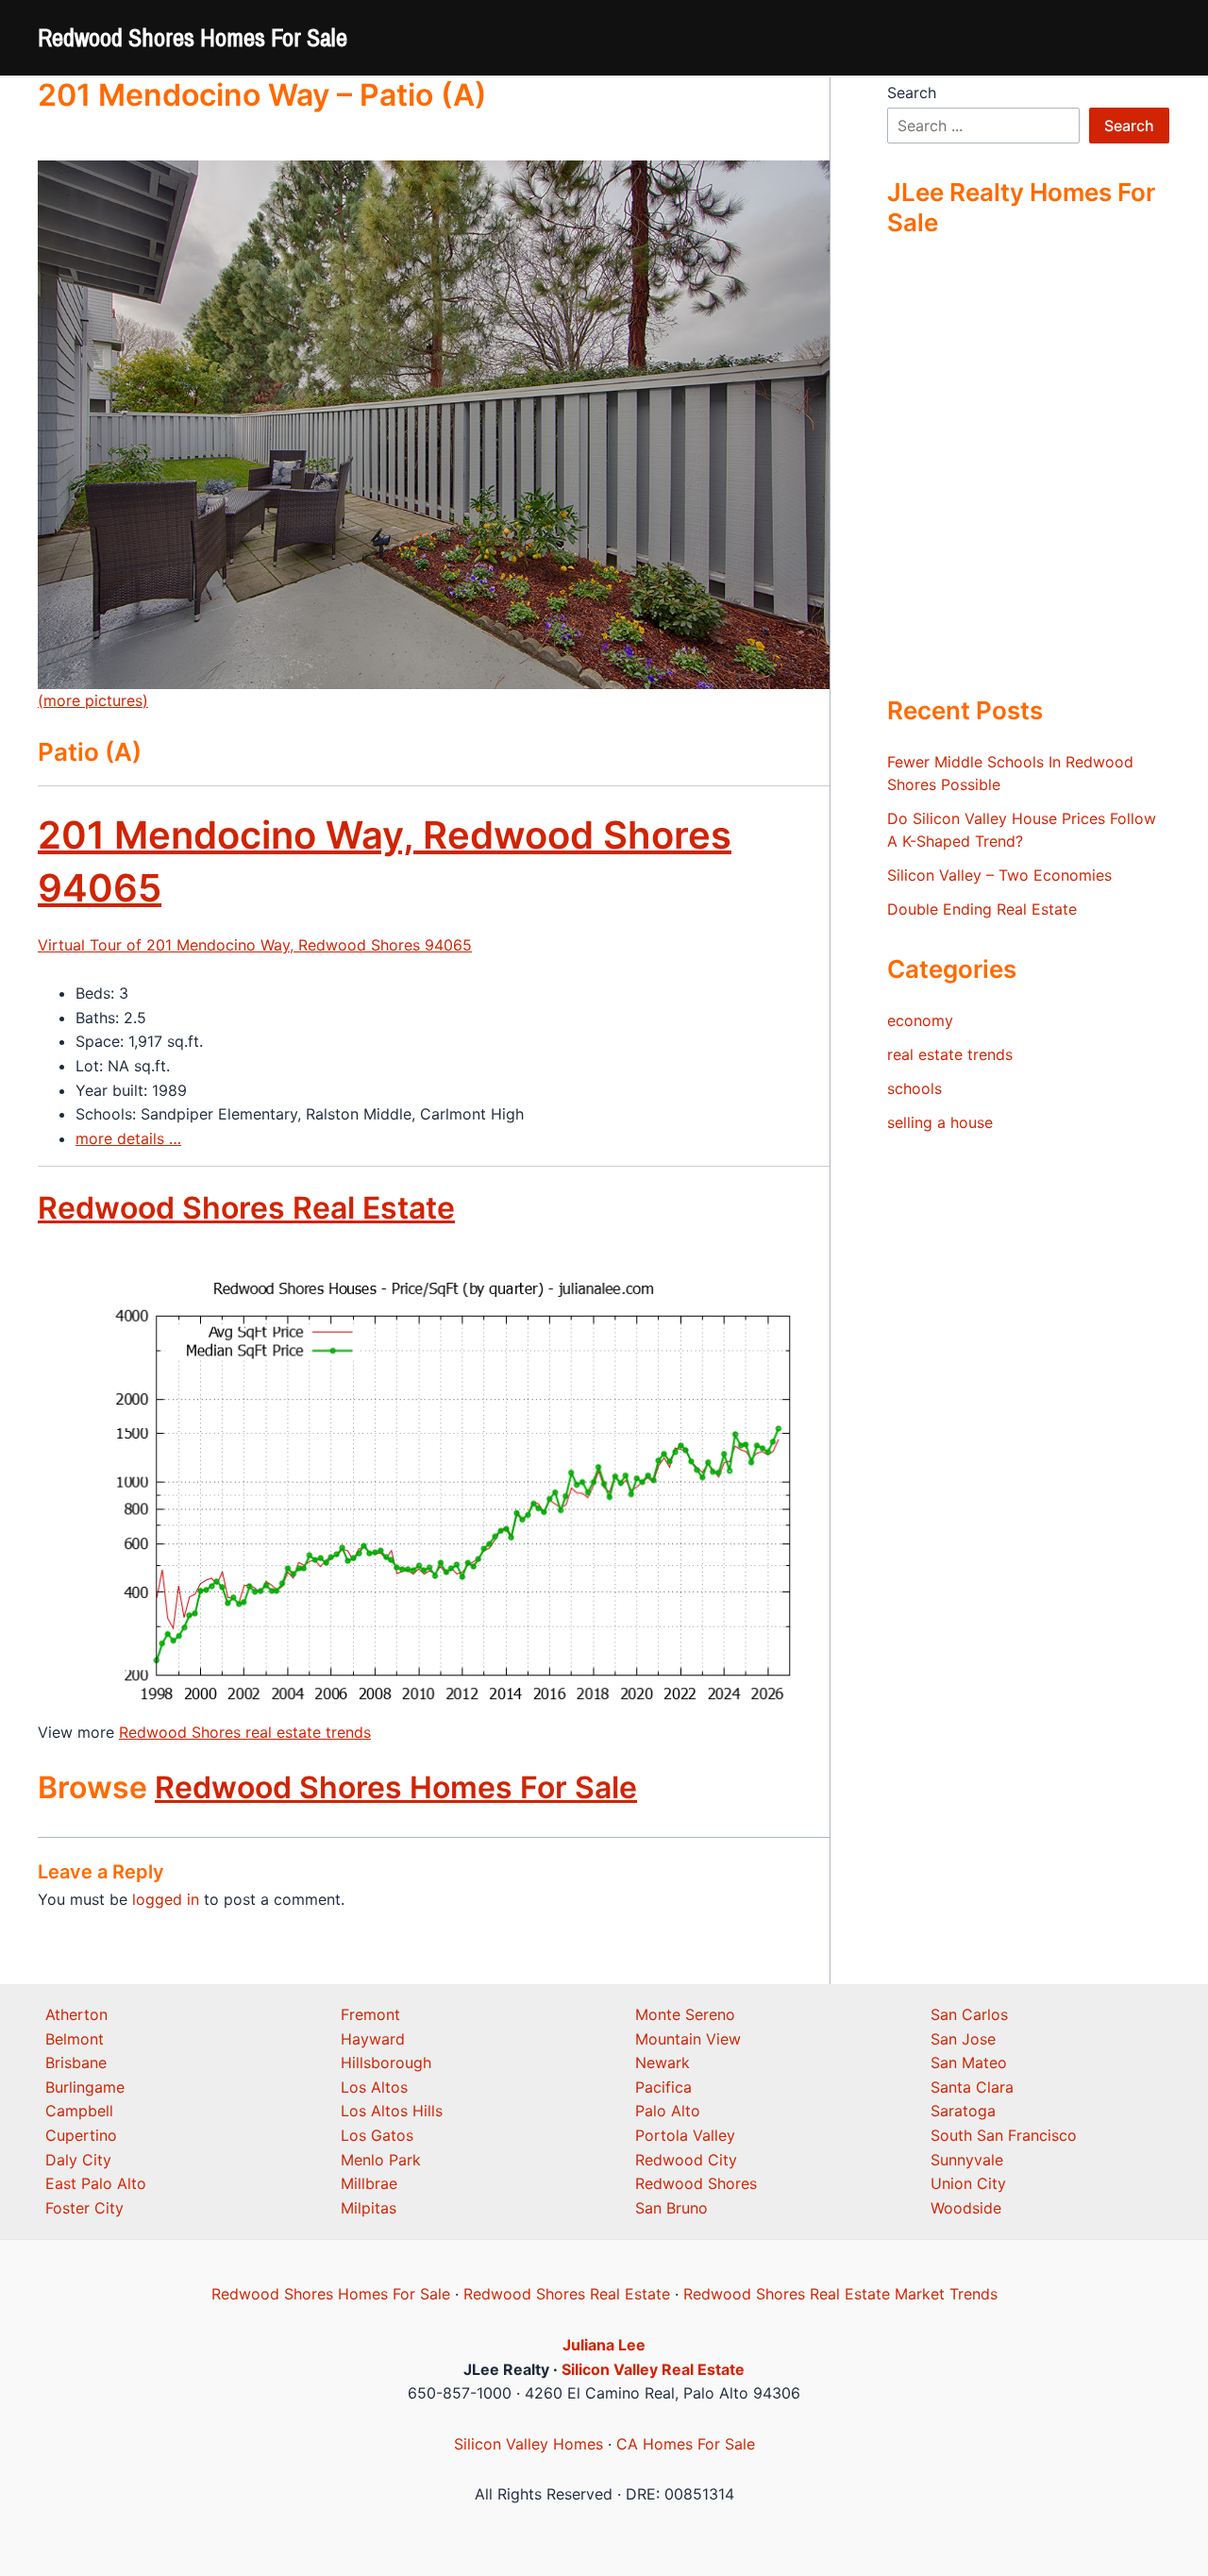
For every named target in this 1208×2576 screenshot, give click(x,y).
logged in (166, 1899)
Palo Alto (668, 2111)
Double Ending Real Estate (982, 909)
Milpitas (369, 2208)
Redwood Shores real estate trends (245, 1732)
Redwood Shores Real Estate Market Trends (840, 2294)
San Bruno (671, 2208)
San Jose (963, 2039)
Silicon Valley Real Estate (653, 2369)
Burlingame (85, 2087)
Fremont (370, 2014)
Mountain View (688, 2039)
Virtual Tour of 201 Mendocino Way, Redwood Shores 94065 (255, 945)
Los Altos (374, 2087)
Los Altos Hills (392, 2111)
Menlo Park (381, 2160)
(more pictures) (93, 700)
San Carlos (969, 2014)
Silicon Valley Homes (528, 2444)
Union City (968, 2183)
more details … (128, 1138)
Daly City (78, 2160)
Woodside (966, 2208)
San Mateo (969, 2062)
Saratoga (963, 2111)
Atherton (76, 2014)
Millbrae (369, 2183)
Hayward (373, 2039)
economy (920, 1020)
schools (914, 1088)
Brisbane (76, 2062)
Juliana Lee (604, 2345)
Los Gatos (377, 2135)
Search (912, 93)
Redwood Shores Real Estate (246, 1208)
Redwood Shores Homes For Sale (193, 37)
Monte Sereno (685, 2014)
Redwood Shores (696, 2183)
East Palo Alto (96, 2183)
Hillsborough (386, 2062)
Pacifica (663, 2087)
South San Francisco (1004, 2135)
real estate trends (950, 1054)
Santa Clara (972, 2087)
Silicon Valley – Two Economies (999, 875)
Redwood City (686, 2160)
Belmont (75, 2039)
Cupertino (81, 2135)
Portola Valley (685, 2135)
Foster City (84, 2208)
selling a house (940, 1122)
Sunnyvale (967, 2160)
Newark (663, 2062)
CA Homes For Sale (686, 2444)
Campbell (79, 2111)
